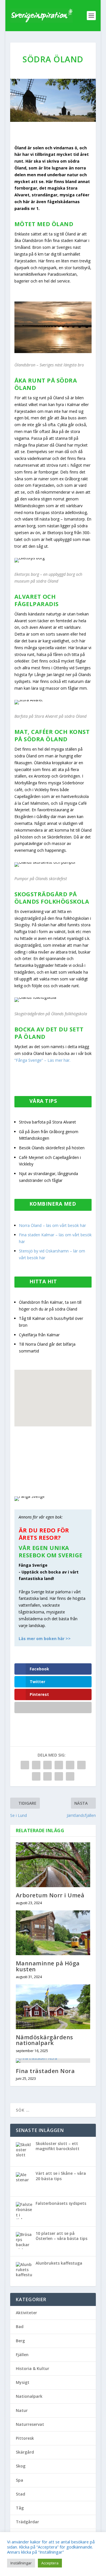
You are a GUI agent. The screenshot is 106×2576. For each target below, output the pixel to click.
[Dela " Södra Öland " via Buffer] (36, 1776)
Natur (22, 2410)
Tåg (20, 2508)
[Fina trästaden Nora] (53, 2061)
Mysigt (23, 2382)
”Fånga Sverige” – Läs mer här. (42, 1060)
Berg (20, 2341)
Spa (20, 2480)
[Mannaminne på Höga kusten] (53, 1933)
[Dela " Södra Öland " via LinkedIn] (81, 1765)
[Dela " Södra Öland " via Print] (70, 1776)
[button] (54, 1426)
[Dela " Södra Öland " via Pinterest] (70, 1765)
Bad (20, 2327)
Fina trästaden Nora (45, 2071)
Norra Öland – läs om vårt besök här (52, 1225)
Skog (21, 2466)
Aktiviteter (26, 2313)
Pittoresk (25, 2438)
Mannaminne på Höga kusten (48, 1966)
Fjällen (22, 2355)
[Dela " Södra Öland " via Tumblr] (59, 1765)
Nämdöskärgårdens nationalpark (45, 2040)
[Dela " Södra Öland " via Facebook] (25, 1765)
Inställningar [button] (21, 2563)
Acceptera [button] (50, 2563)
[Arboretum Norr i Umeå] (53, 1865)
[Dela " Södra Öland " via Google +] (47, 1765)
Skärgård (25, 2452)
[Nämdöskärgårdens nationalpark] (53, 2007)
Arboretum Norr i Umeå (50, 1895)
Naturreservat (30, 2424)
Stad (20, 2494)
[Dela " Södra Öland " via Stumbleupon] (47, 1776)
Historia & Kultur (33, 2368)
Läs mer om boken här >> (45, 1639)
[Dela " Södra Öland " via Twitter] (36, 1765)
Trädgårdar (27, 2522)
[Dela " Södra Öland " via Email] (59, 1776)
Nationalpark (29, 2396)
